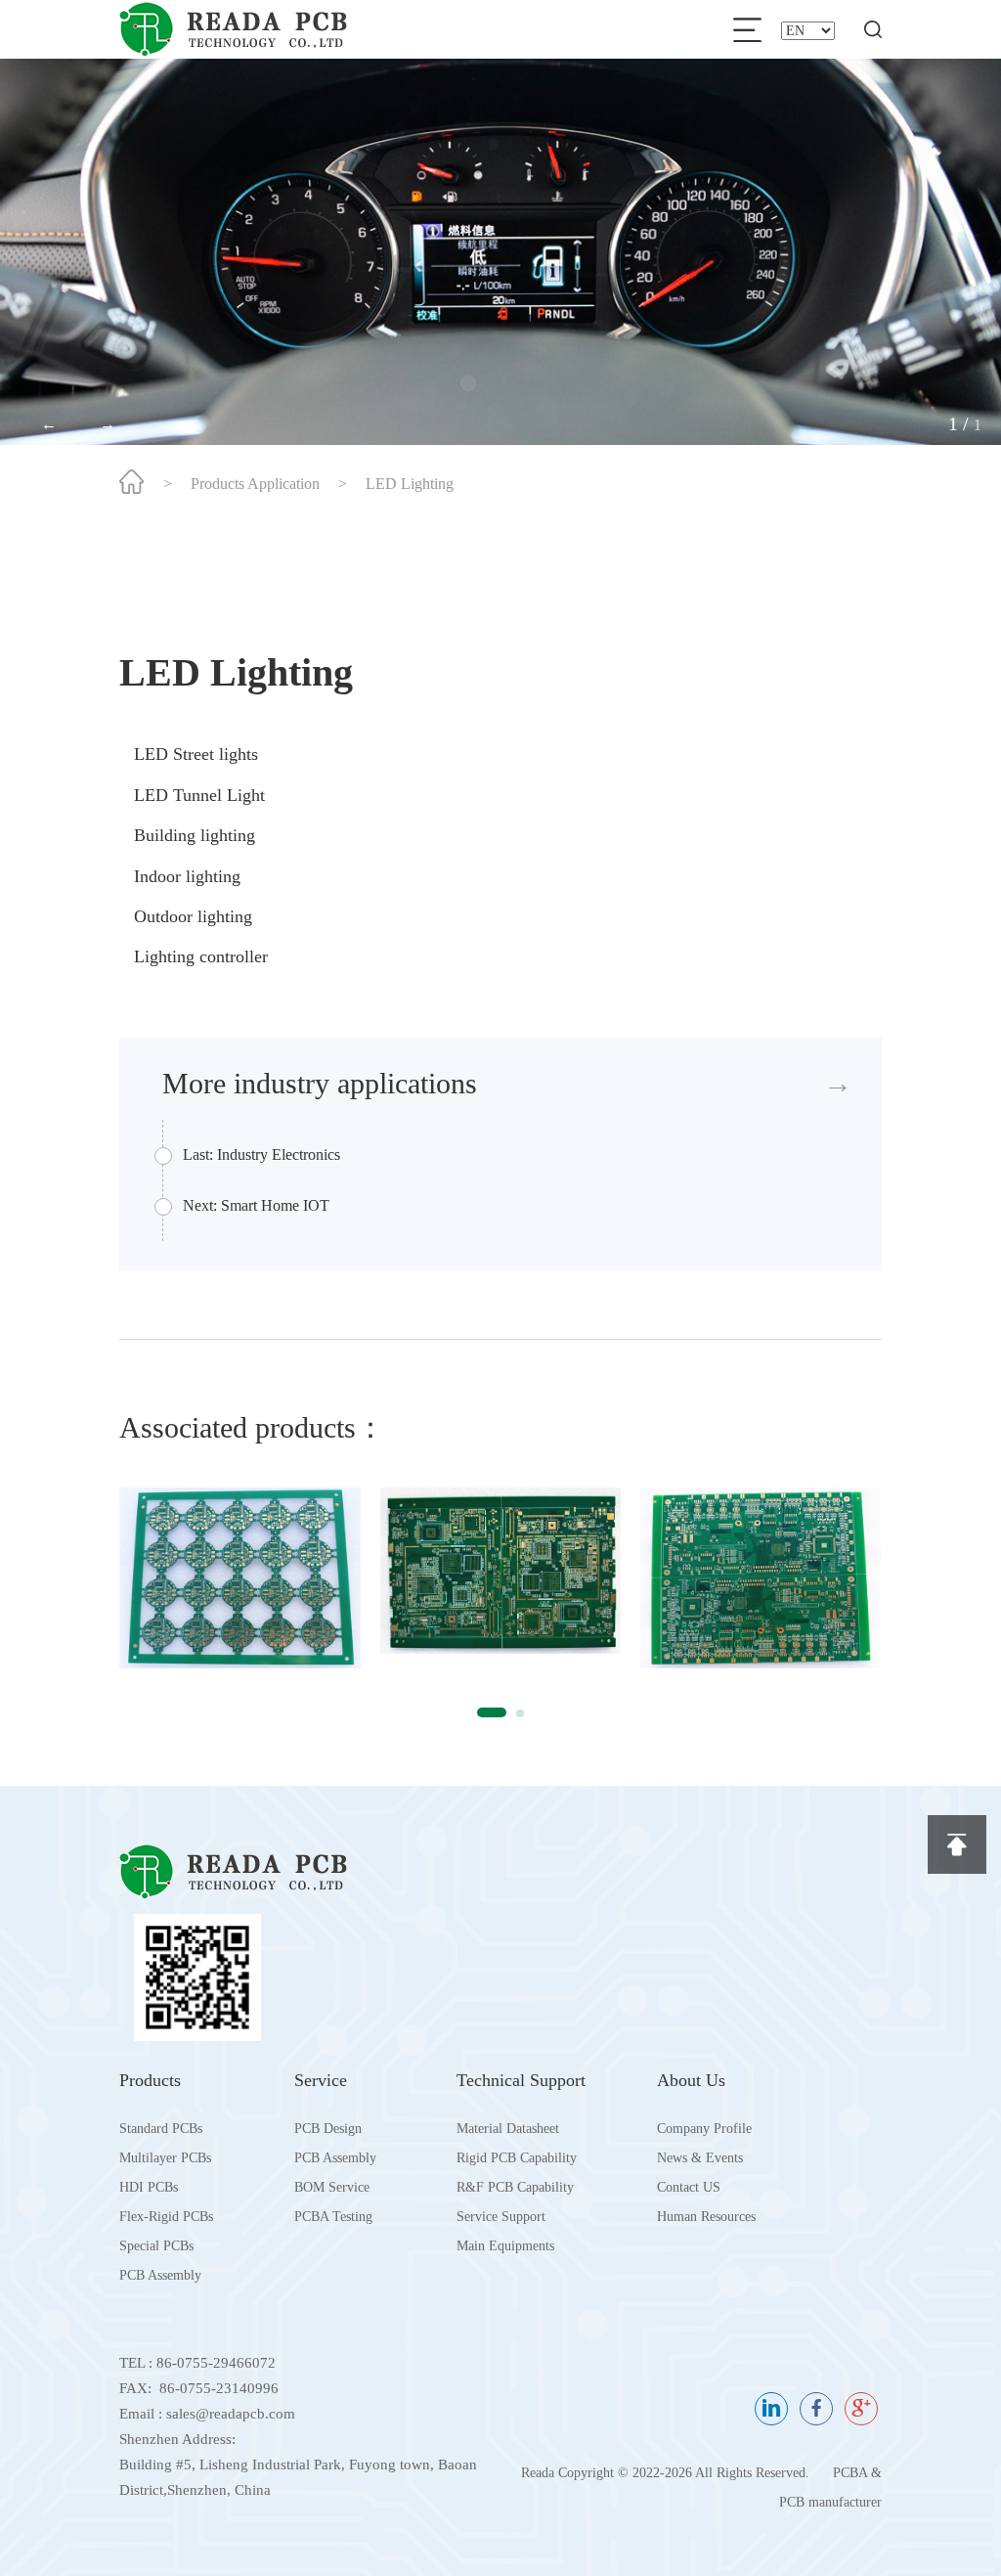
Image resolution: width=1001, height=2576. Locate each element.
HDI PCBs (149, 2187)
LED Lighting (410, 484)
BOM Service (332, 2187)
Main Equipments (505, 2246)
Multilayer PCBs (165, 2158)
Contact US (689, 2187)
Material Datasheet (508, 2129)
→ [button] (108, 424)
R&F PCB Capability (515, 2187)
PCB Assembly (160, 2275)
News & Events (700, 2158)
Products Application (255, 484)
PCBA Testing (333, 2217)
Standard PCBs (161, 2129)
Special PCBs (156, 2246)
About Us (691, 2080)
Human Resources (706, 2217)
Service (321, 2080)
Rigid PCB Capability (517, 2158)
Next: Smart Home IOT (256, 1205)
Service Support (501, 2217)
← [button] (49, 424)
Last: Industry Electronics (261, 1155)
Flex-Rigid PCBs (166, 2217)
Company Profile (704, 2129)
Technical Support (521, 2080)
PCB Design (328, 2129)
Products (150, 2080)
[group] (239, 1578)
